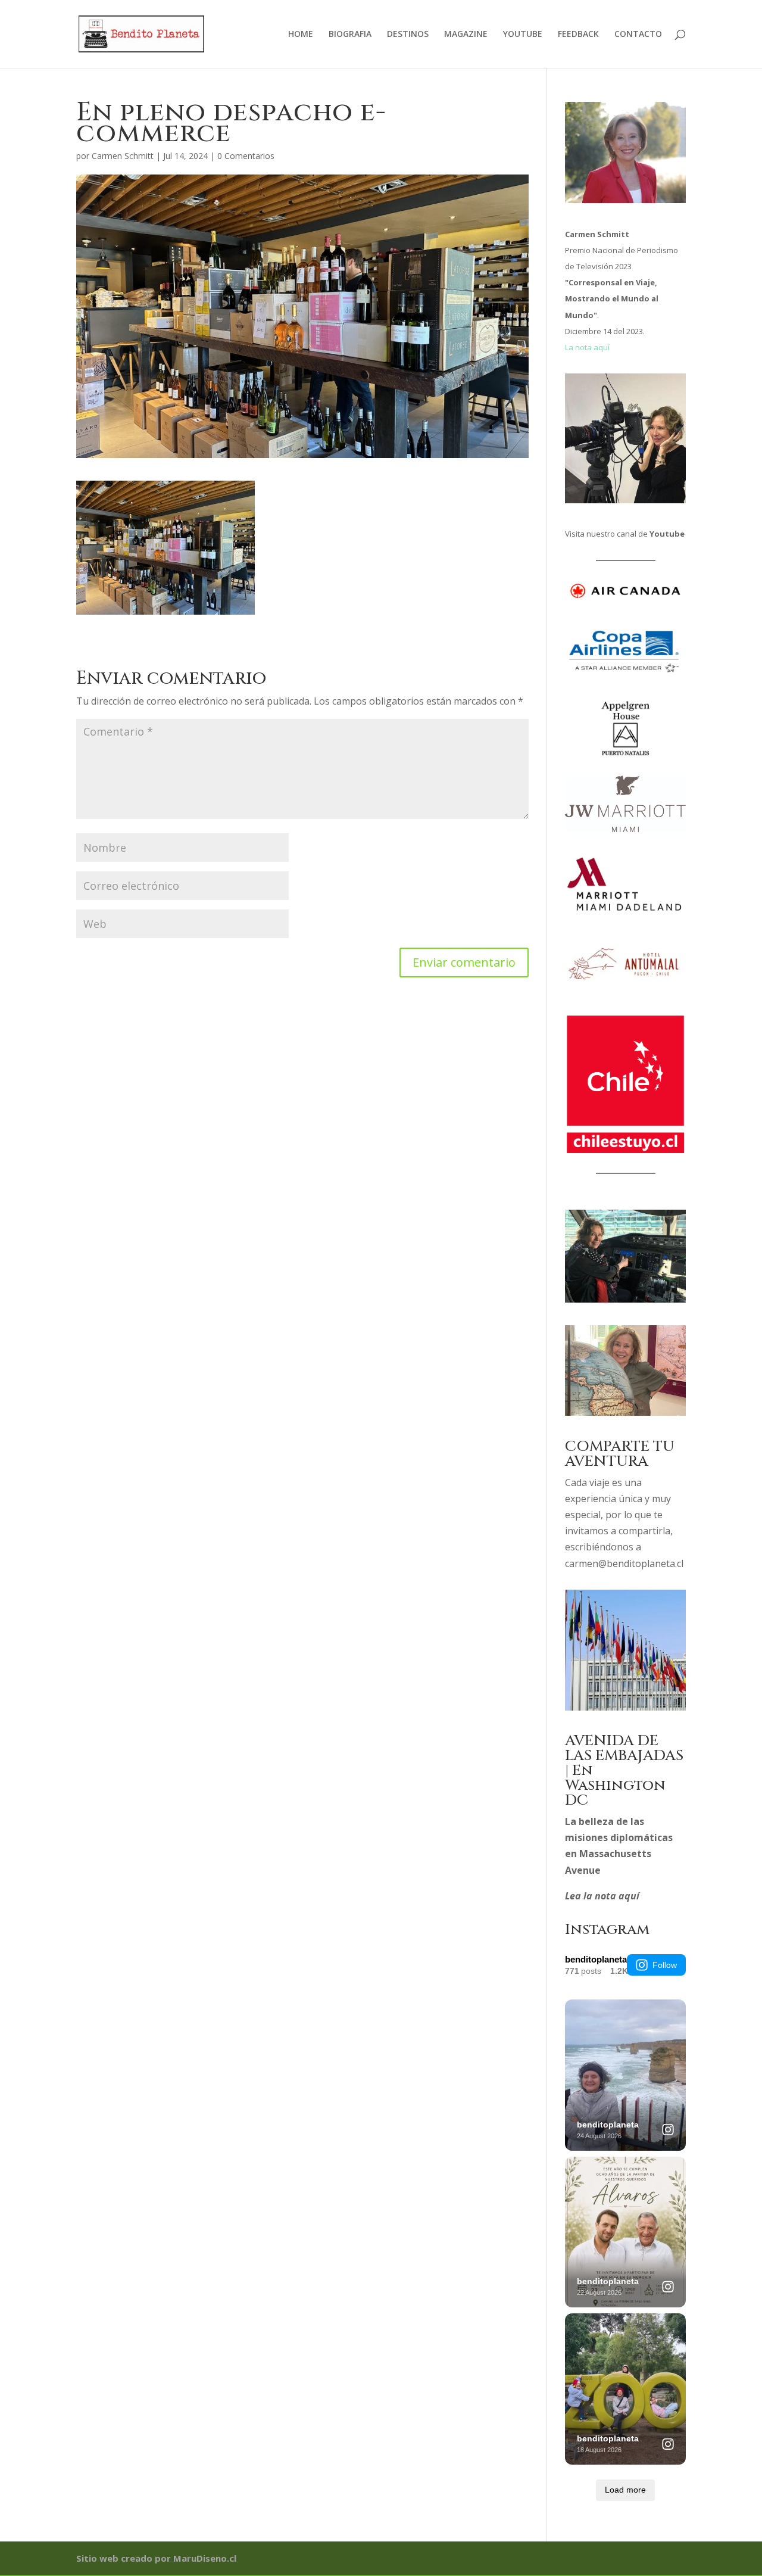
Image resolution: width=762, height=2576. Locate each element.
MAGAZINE (466, 35)
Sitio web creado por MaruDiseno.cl (156, 2558)
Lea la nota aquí (602, 1896)
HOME (301, 35)
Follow (665, 1965)
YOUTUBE (523, 35)
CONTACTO (638, 35)
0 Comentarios (246, 156)
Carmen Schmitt (123, 156)
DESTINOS (408, 35)
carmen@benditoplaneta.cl (624, 1563)
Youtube (667, 534)
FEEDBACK (578, 35)
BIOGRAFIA (350, 35)
